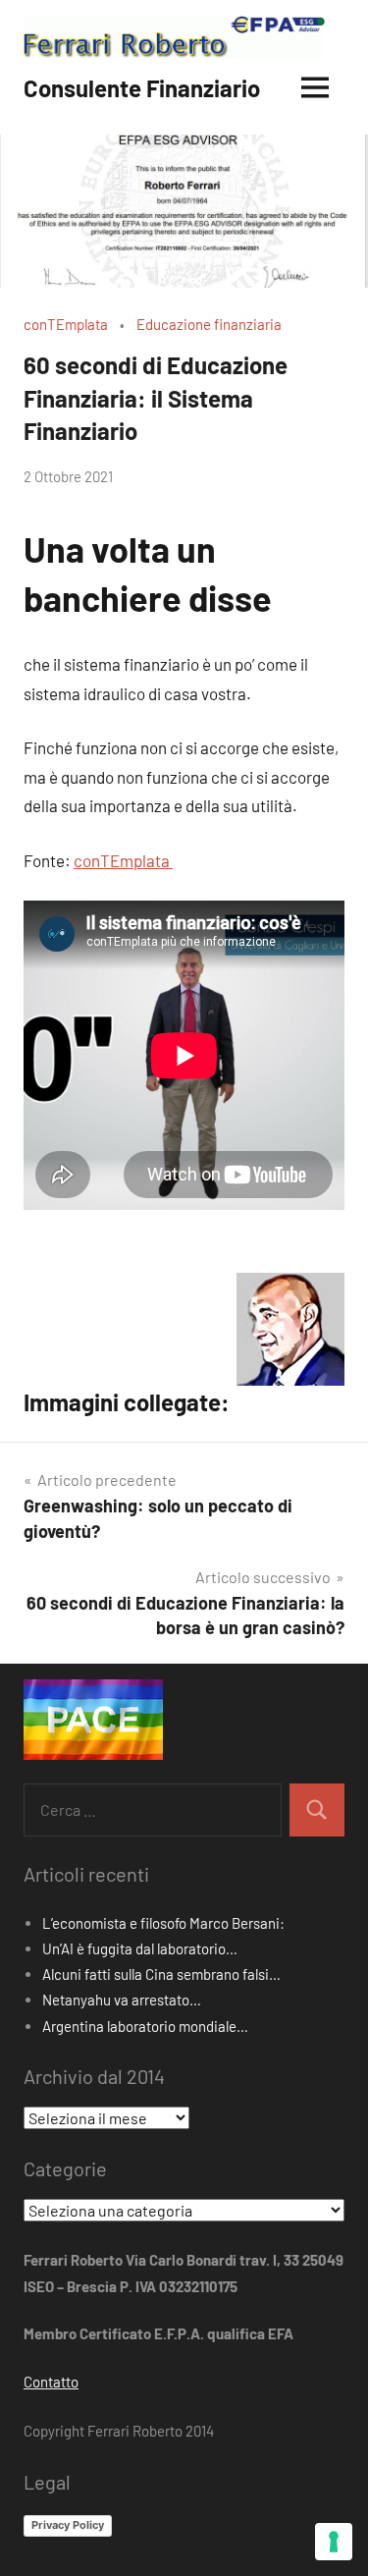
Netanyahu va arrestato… (122, 2000)
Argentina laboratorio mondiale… (145, 2026)
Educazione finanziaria (209, 324)
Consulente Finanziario (142, 88)
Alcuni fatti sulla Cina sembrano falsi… (161, 1974)
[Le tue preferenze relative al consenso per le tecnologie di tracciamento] (334, 2542)
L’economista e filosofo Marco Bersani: (163, 1923)
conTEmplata (66, 324)
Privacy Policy (68, 2525)
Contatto (51, 2382)
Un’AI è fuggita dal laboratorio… (140, 1948)
